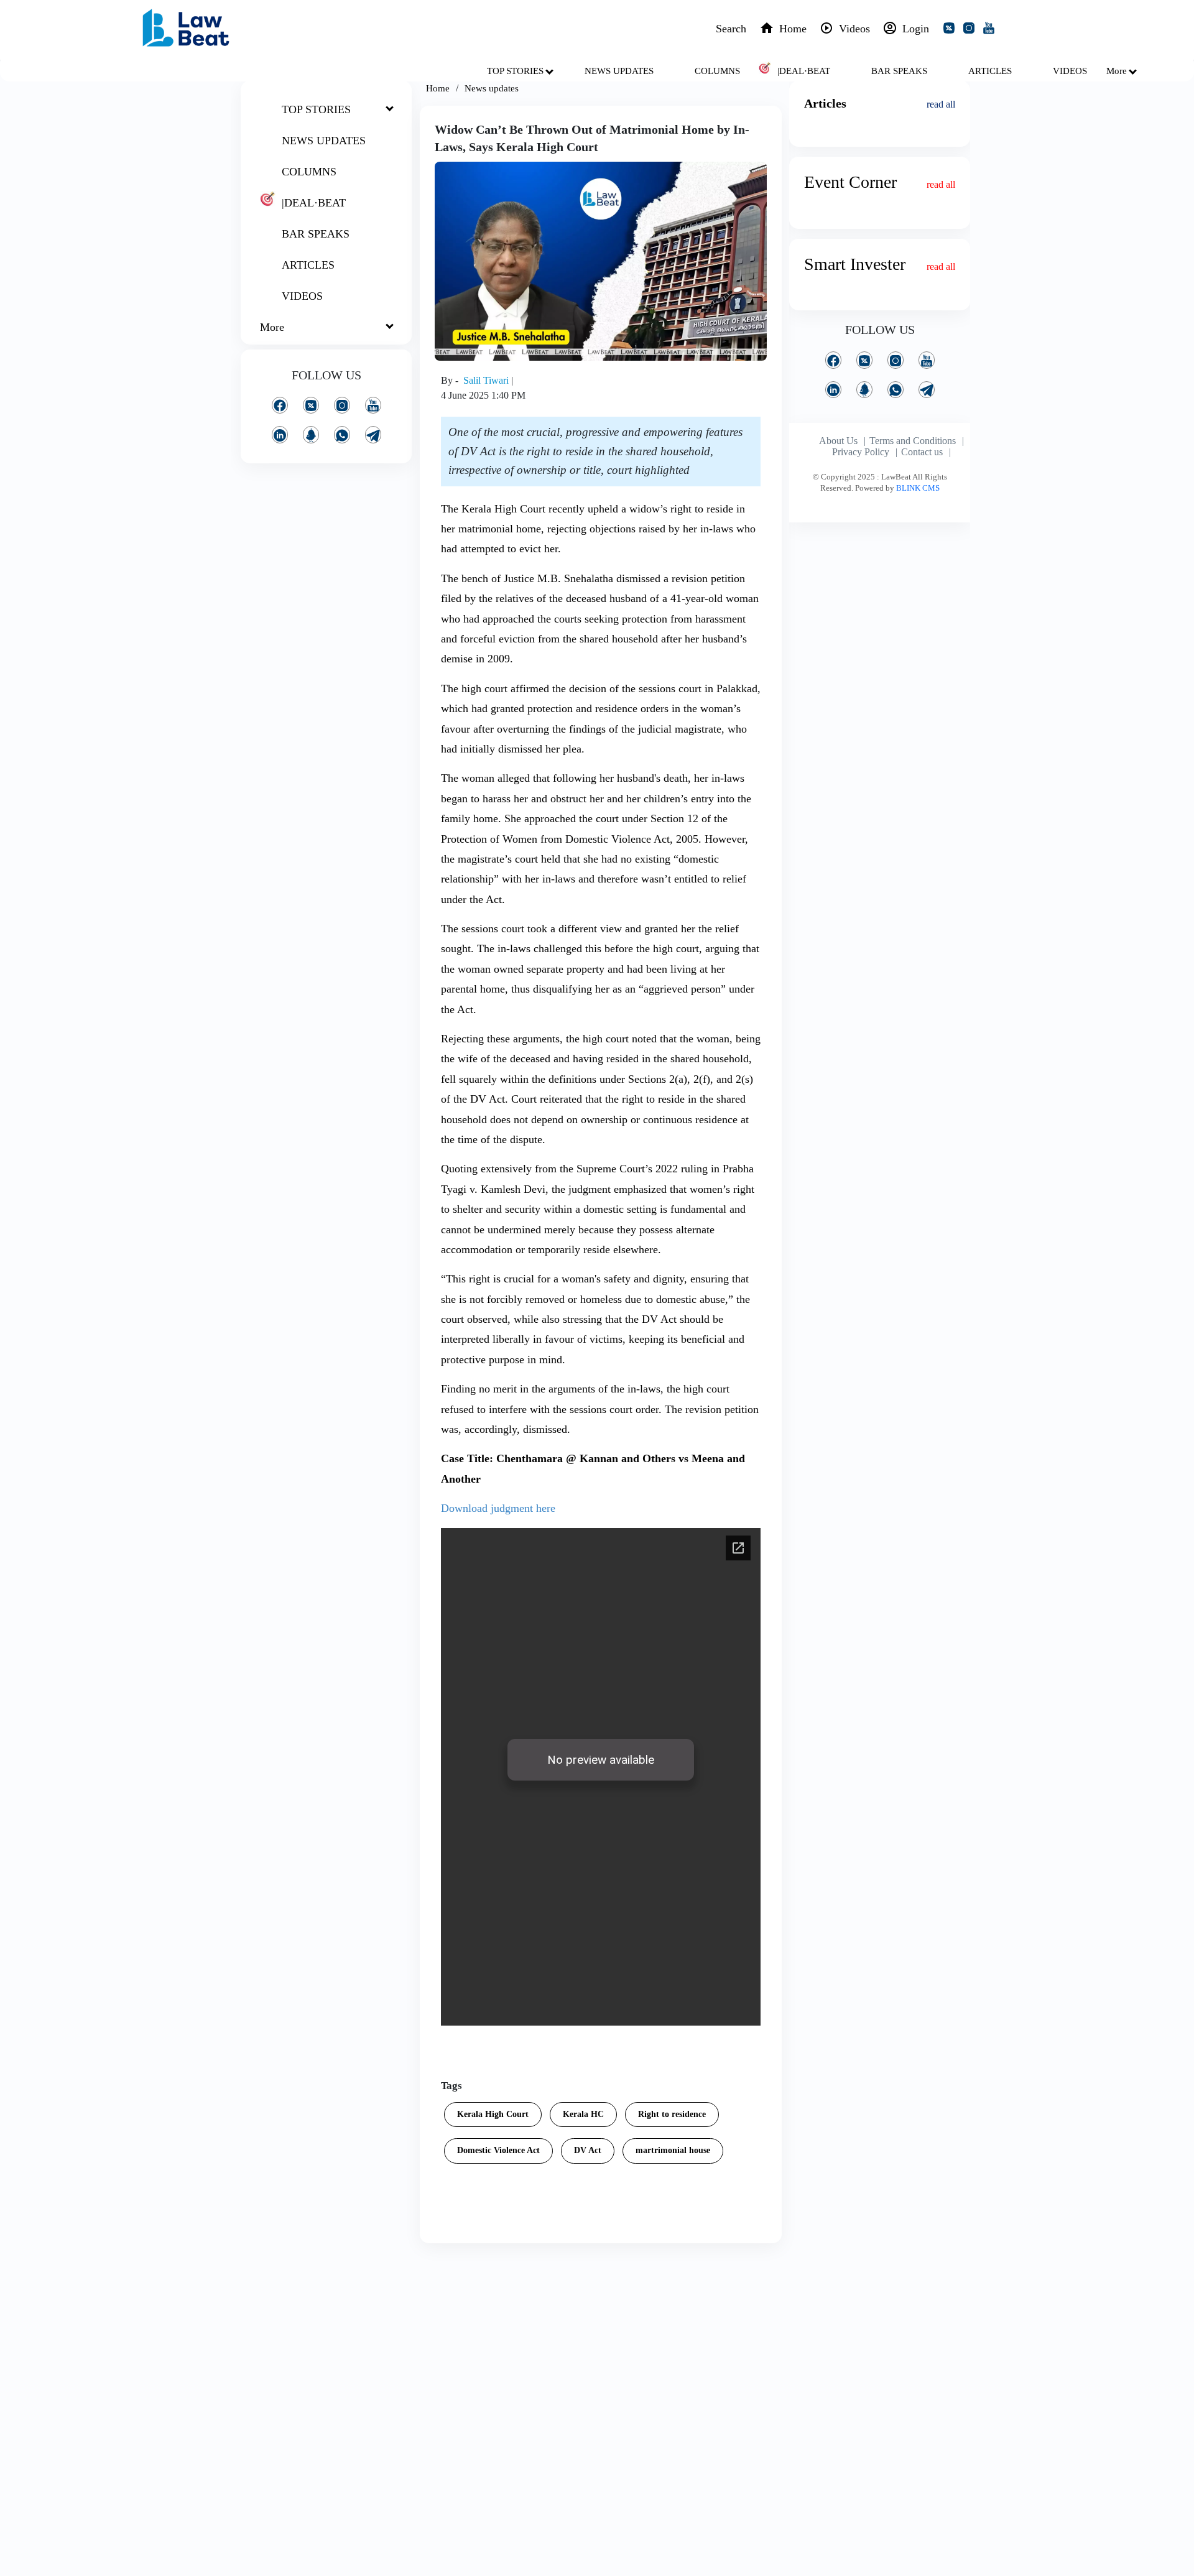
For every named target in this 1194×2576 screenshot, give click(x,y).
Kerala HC (583, 2114)
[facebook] (280, 405)
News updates (492, 88)
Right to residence (672, 2114)
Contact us (922, 452)
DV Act (588, 2150)
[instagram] (971, 30)
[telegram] (373, 434)
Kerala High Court (493, 2114)
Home (438, 88)
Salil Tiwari (487, 380)
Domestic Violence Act (498, 2150)
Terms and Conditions (913, 441)
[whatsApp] (342, 434)
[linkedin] (280, 434)
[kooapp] (311, 434)
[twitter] (951, 30)
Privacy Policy (861, 452)
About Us (838, 441)
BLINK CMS (918, 488)
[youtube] (991, 30)
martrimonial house (673, 2150)
